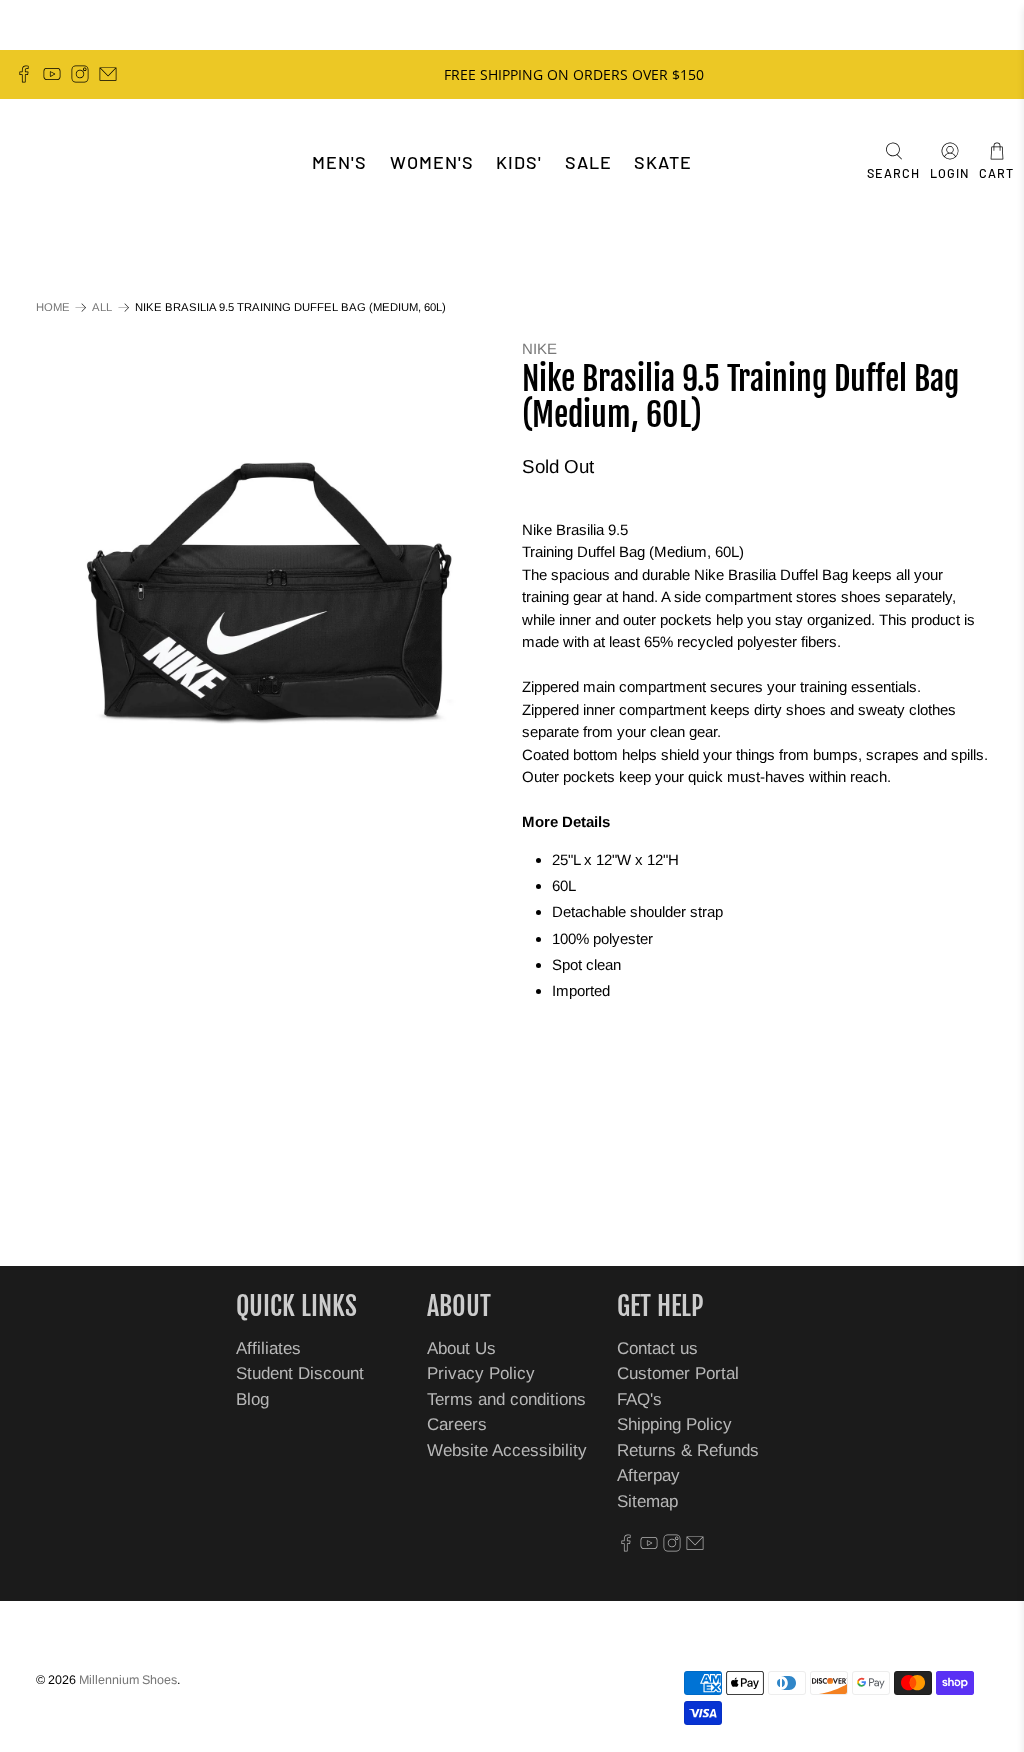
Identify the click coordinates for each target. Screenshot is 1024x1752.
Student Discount (300, 1373)
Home (53, 307)
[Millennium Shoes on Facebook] (24, 74)
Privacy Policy (481, 1373)
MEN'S (339, 162)
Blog (252, 1399)
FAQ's (639, 1399)
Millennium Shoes (128, 1680)
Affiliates (268, 1348)
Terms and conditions (506, 1399)
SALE (588, 162)
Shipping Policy (674, 1424)
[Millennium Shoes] (76, 162)
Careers (457, 1424)
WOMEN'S (432, 162)
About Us (461, 1348)
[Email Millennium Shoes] (108, 74)
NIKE (539, 348)
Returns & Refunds (688, 1450)
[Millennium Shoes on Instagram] (80, 74)
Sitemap (647, 1501)
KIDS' (519, 162)
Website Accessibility (507, 1450)
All (102, 307)
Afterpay (648, 1475)
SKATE (663, 162)
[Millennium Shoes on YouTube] (52, 74)
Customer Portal (678, 1373)
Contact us (657, 1348)
